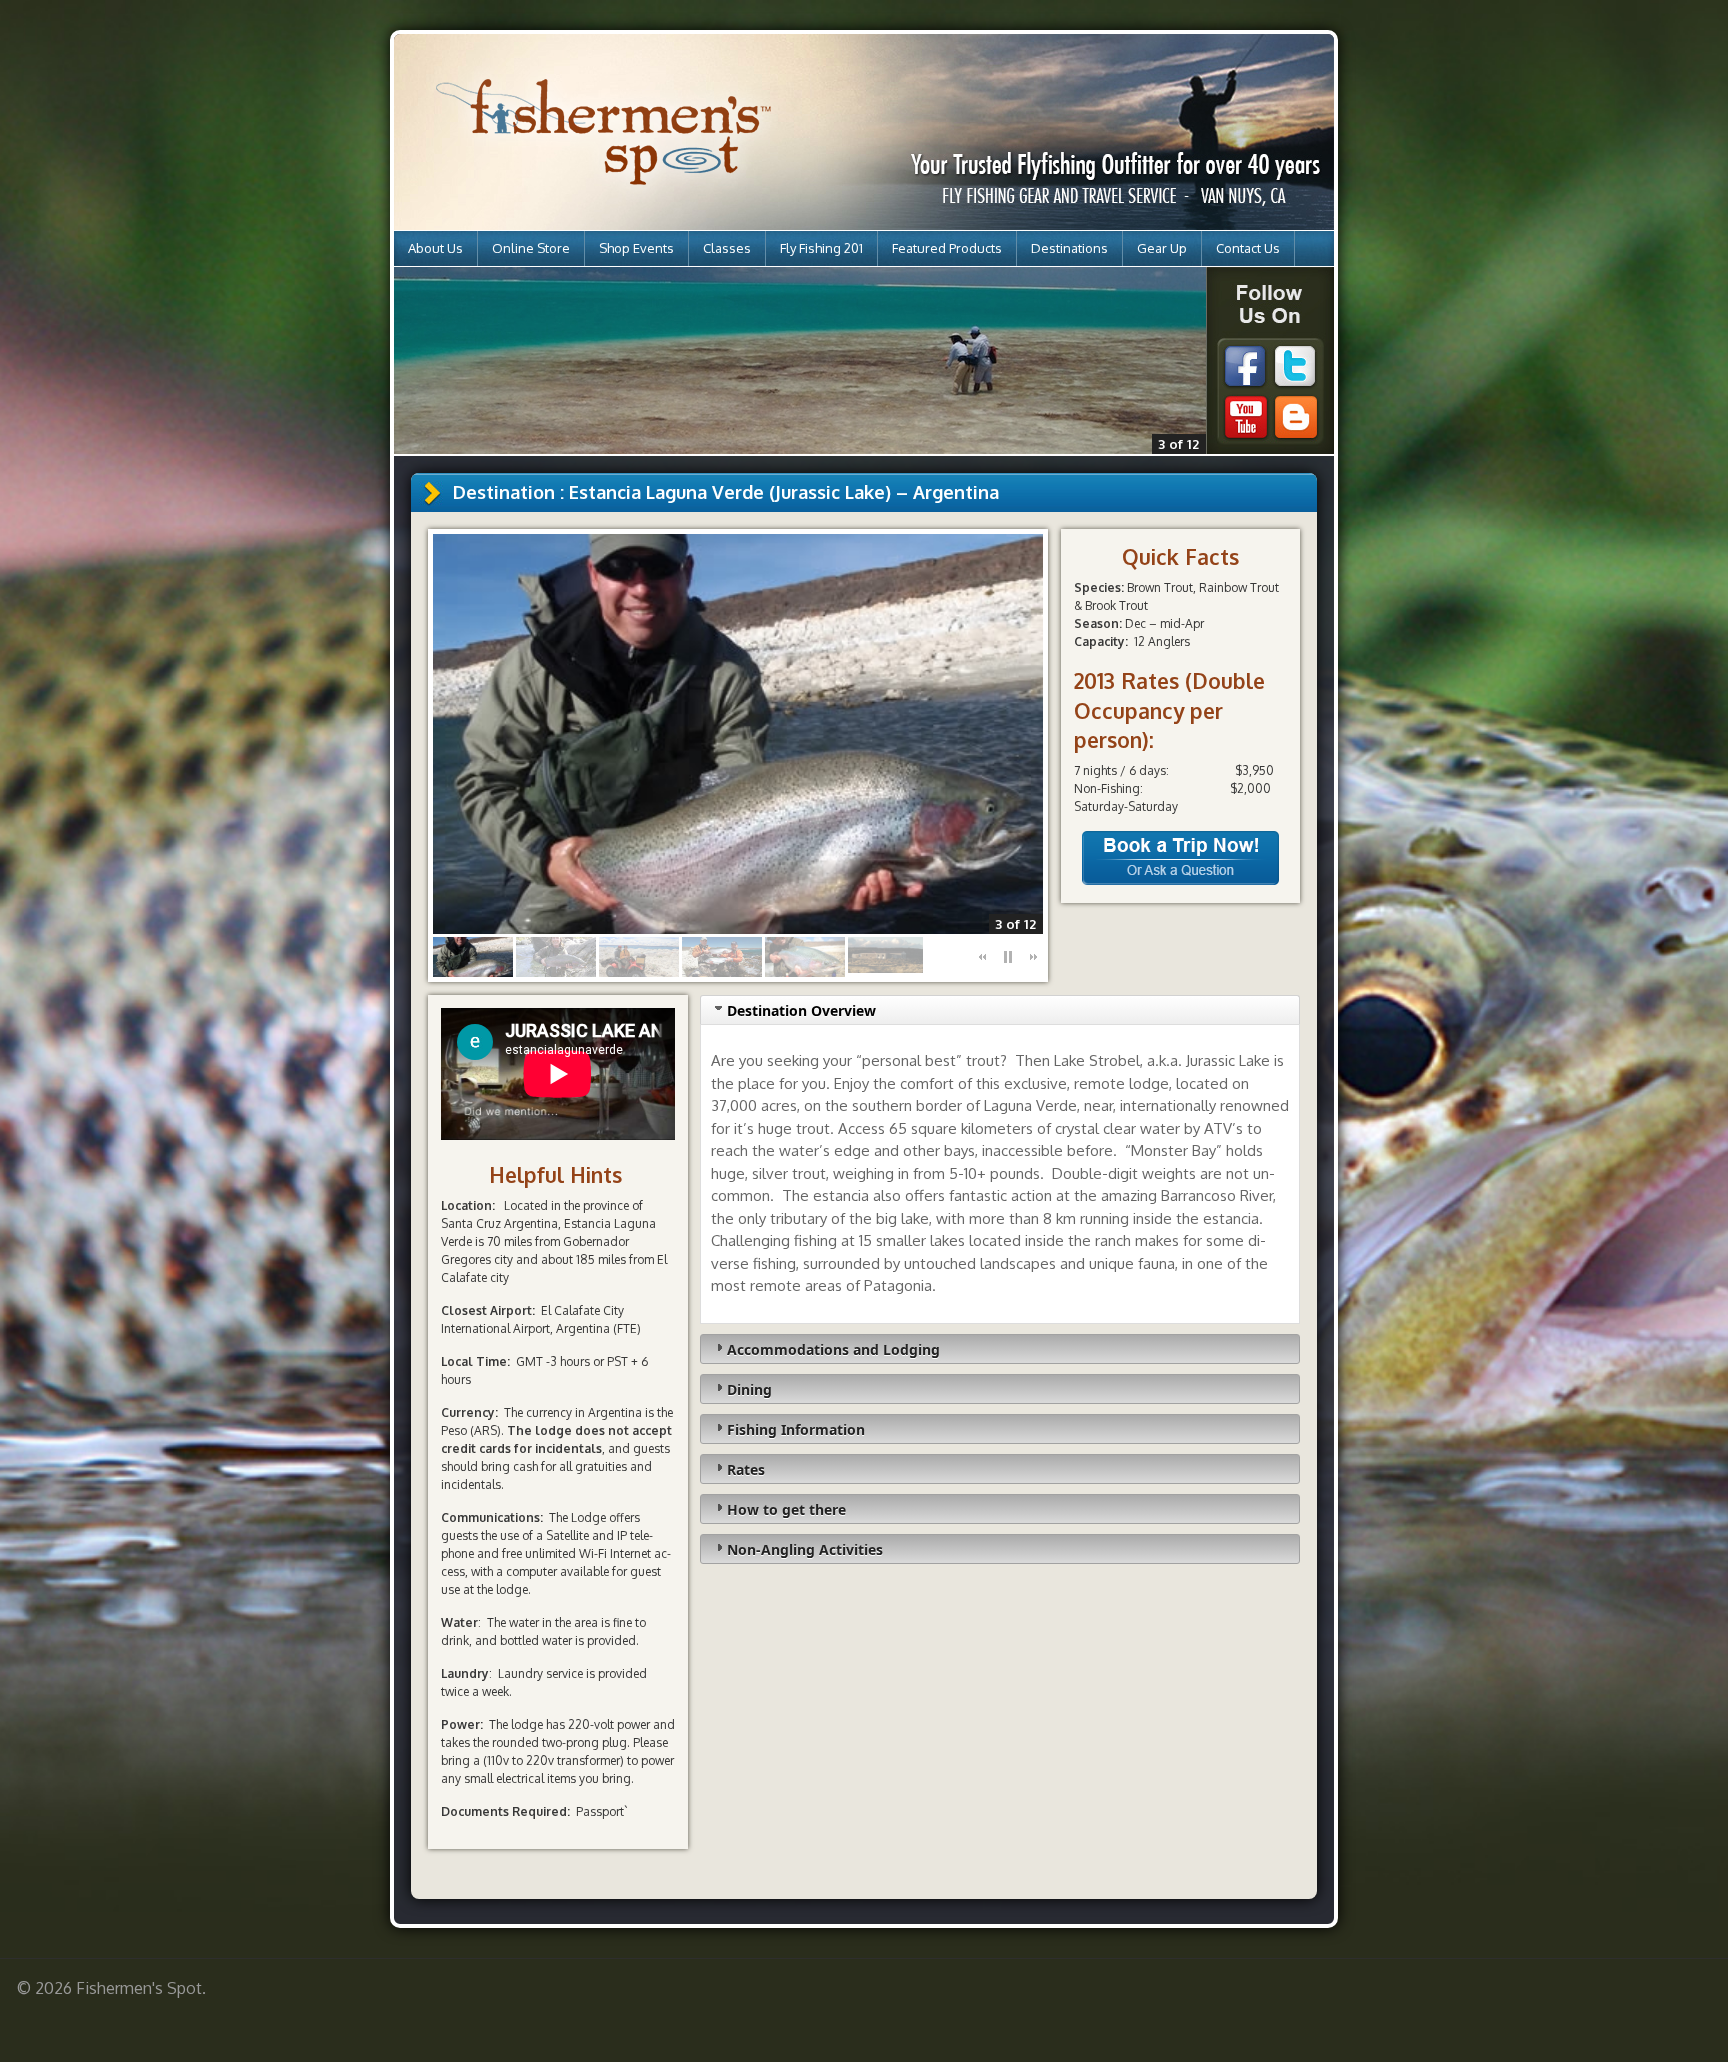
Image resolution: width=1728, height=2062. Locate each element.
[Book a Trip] (1180, 880)
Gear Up (1162, 248)
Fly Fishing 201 (821, 248)
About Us (435, 248)
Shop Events (636, 248)
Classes (727, 248)
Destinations (1069, 248)
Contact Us (1248, 248)
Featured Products (947, 248)
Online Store (531, 248)
